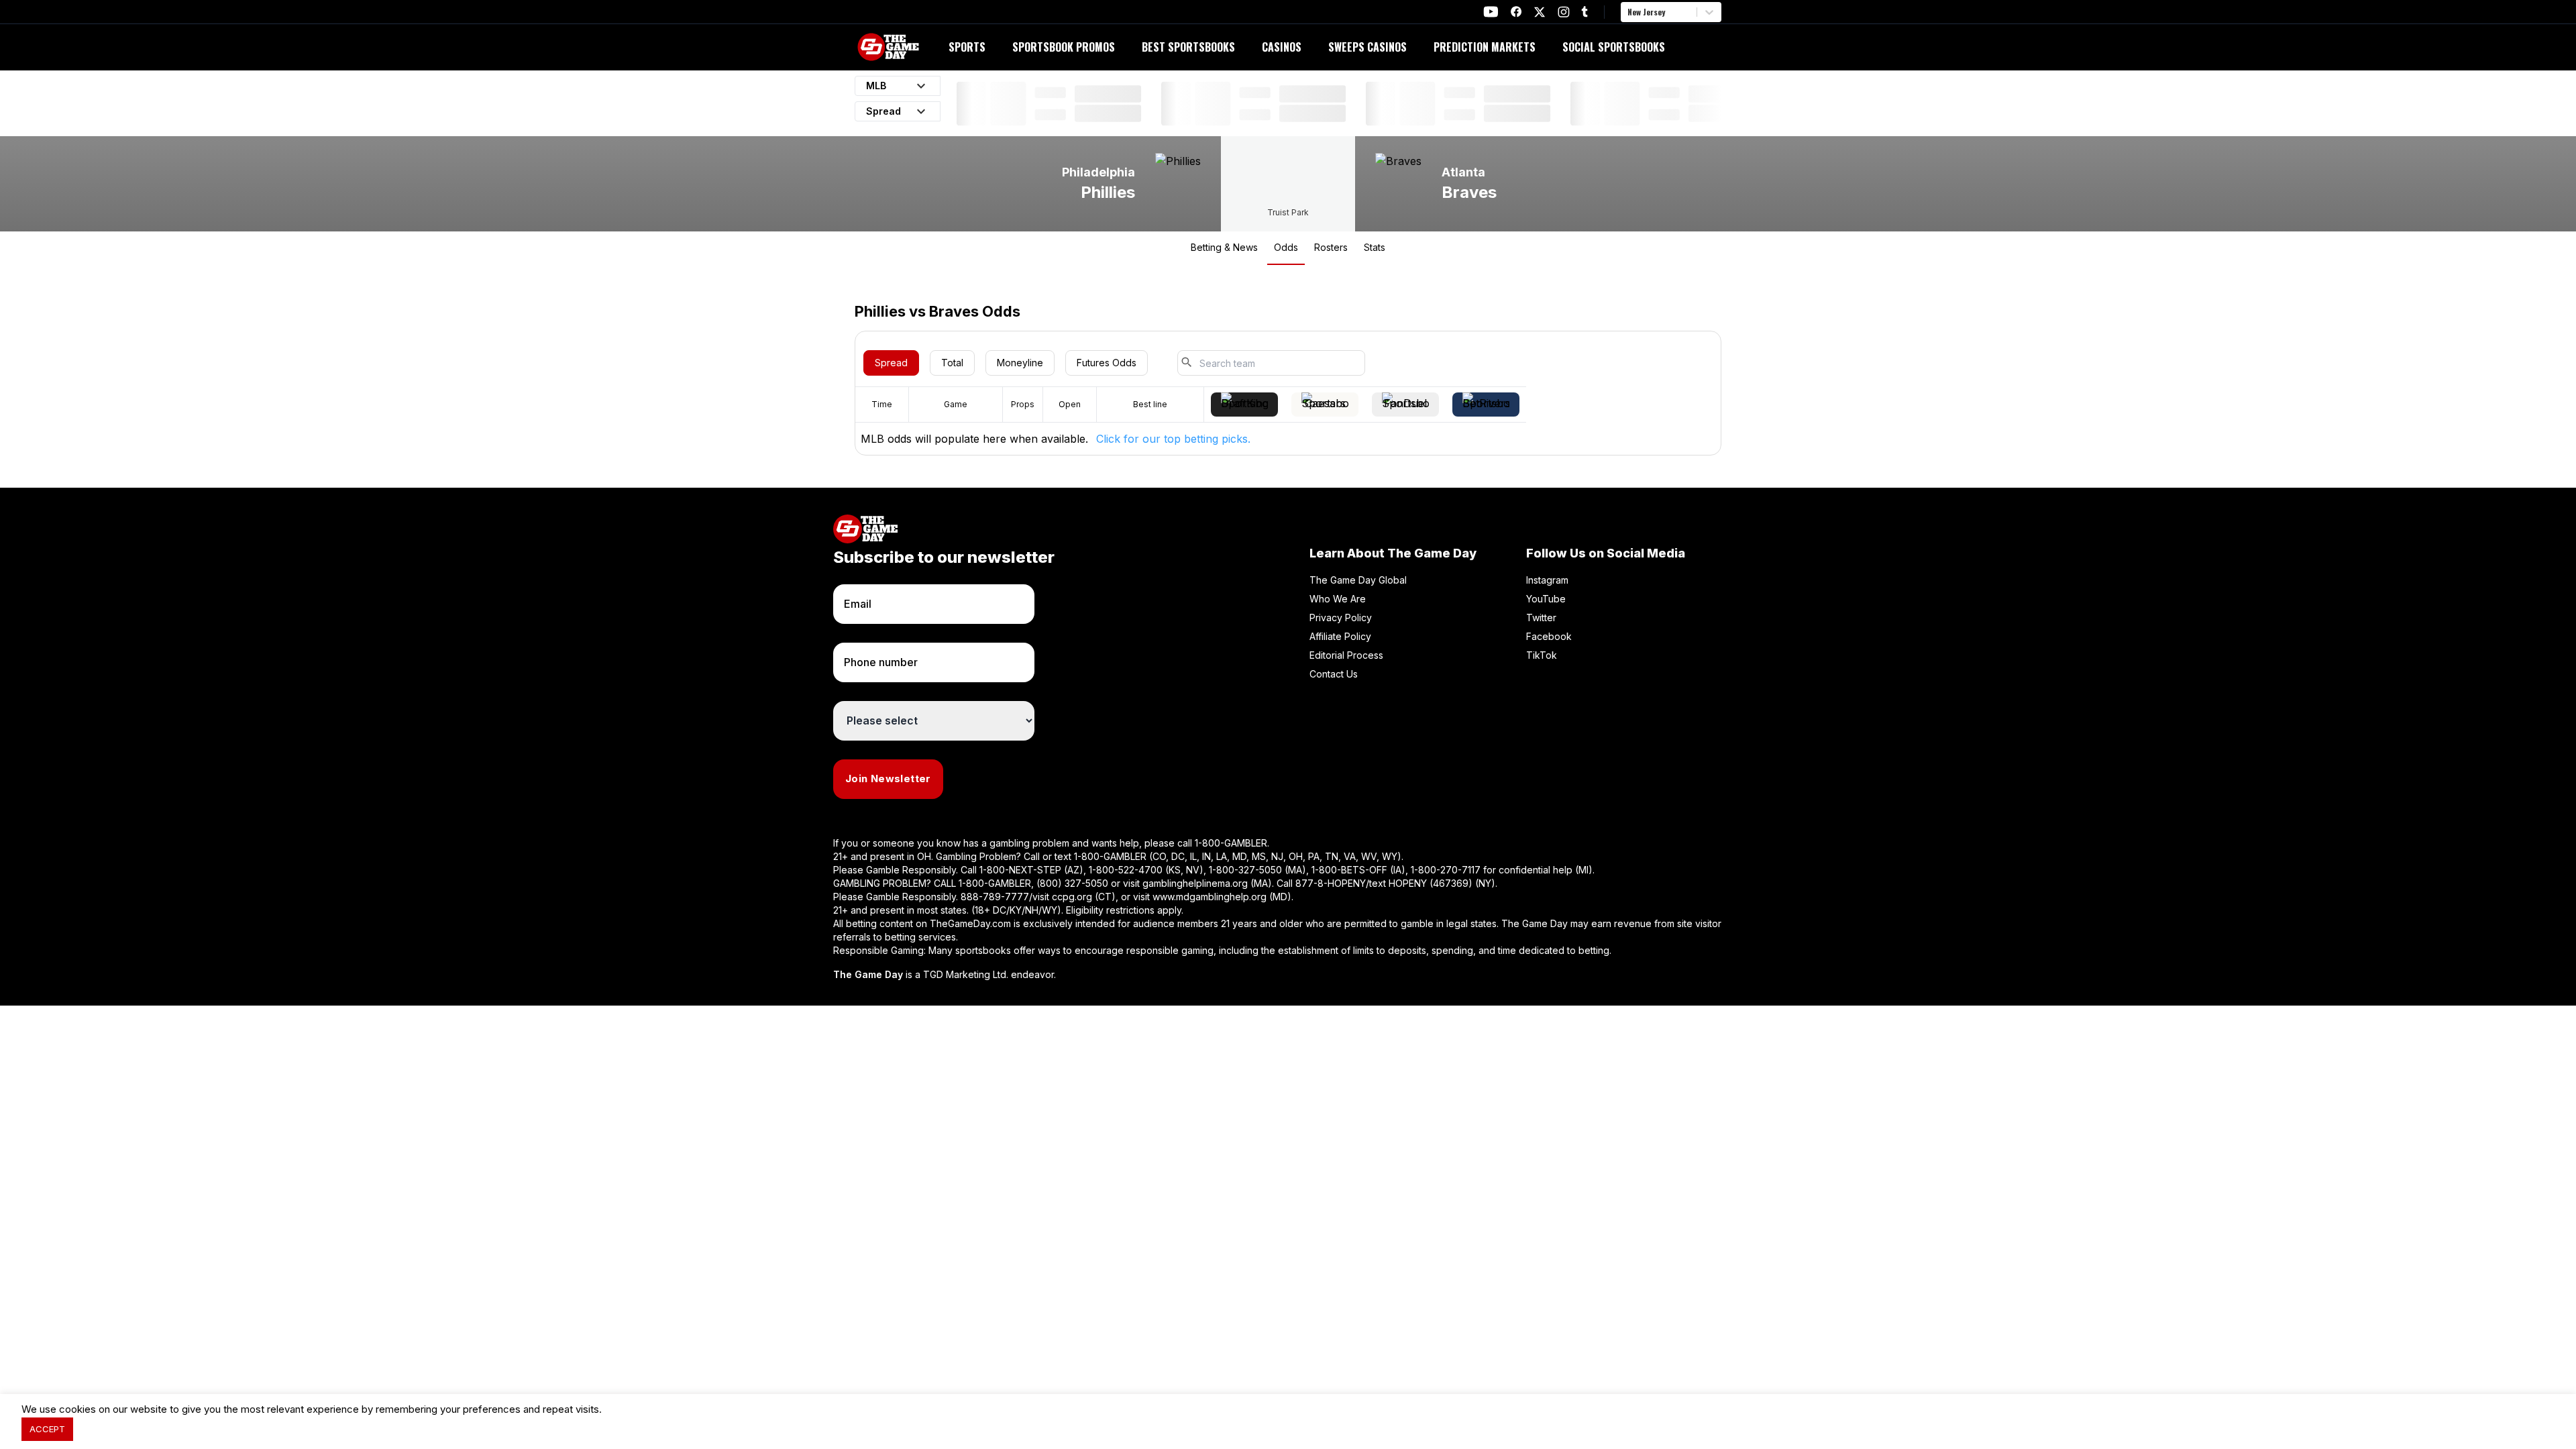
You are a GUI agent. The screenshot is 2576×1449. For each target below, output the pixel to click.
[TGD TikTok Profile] (1585, 12)
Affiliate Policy (1340, 636)
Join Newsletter (888, 779)
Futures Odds (1107, 363)
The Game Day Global (1358, 580)
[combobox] (1629, 12)
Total (952, 363)
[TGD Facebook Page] (1516, 12)
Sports (967, 47)
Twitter (1541, 618)
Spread (891, 363)
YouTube (1546, 599)
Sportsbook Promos (1064, 47)
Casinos (1282, 47)
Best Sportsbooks (1188, 47)
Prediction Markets (1485, 47)
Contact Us (1334, 674)
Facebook (1549, 636)
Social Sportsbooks (1614, 47)
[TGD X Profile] (1540, 12)
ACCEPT (47, 1429)
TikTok (1542, 655)
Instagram (1547, 580)
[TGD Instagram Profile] (1564, 12)
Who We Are (1338, 599)
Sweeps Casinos (1367, 47)
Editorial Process (1346, 655)
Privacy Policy (1341, 618)
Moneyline (1020, 363)
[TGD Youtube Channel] (1491, 12)
